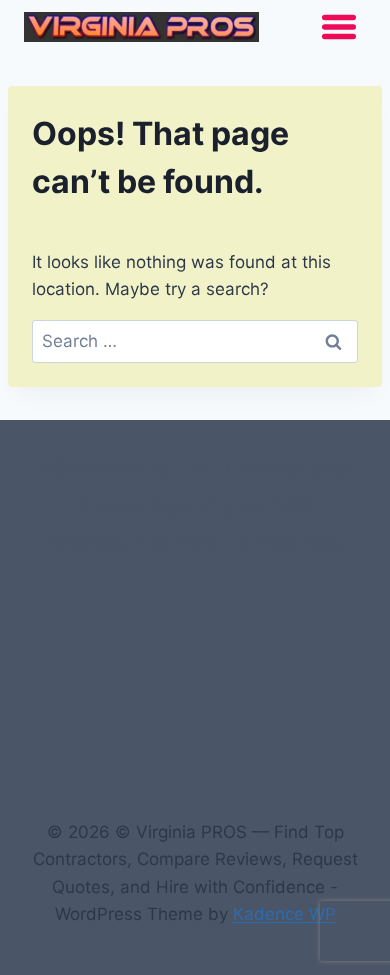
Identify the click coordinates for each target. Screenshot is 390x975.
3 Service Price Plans (134, 543)
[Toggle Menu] (339, 27)
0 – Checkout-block (274, 468)
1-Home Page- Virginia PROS (195, 506)
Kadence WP (284, 914)
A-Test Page (290, 543)
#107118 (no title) (106, 468)
